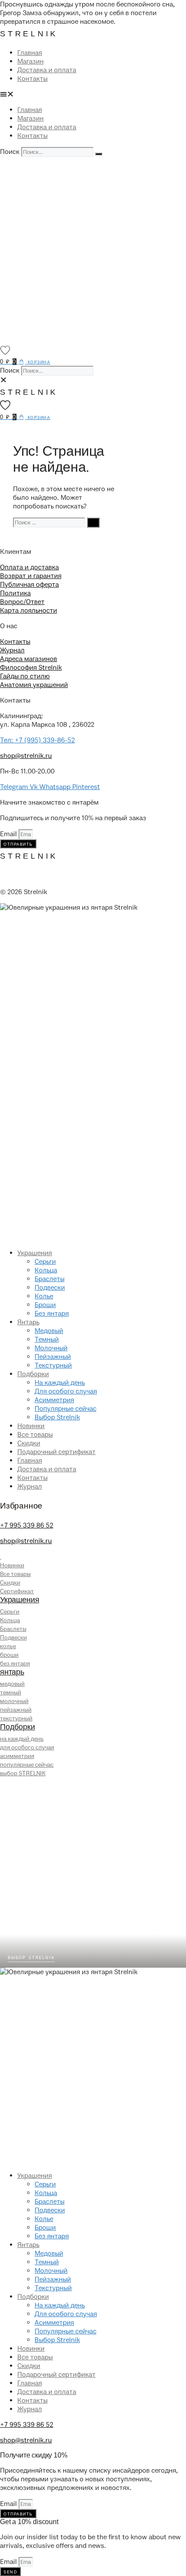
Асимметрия (54, 1400)
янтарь (12, 1672)
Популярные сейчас (66, 1409)
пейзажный (16, 1710)
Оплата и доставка (29, 567)
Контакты (32, 79)
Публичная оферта (29, 585)
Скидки (29, 1443)
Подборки (33, 1374)
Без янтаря (52, 1314)
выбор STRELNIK (23, 1773)
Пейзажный (53, 1357)
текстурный (16, 1718)
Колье (44, 1296)
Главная (30, 53)
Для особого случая (66, 1391)
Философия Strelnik (31, 668)
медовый (12, 1684)
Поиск (10, 152)
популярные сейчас (27, 1765)
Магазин (30, 61)
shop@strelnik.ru (26, 756)
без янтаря (15, 1664)
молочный (14, 1701)
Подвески (50, 1288)
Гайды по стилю (25, 676)
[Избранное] (5, 350)
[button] (93, 94)
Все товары (35, 1435)
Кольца (46, 1270)
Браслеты (50, 1279)
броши (9, 1655)
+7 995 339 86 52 (27, 1525)
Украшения (35, 1253)
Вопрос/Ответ (22, 602)
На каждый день (60, 1383)
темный (11, 1692)
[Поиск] (99, 154)
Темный (47, 1339)
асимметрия (17, 1756)
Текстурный (53, 1365)
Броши (45, 1305)
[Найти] (93, 523)
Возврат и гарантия (31, 576)
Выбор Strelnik (57, 1417)
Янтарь (28, 1322)
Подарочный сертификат (56, 1452)
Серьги (45, 1262)
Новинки (31, 1426)
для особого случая (27, 1747)
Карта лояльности (29, 610)
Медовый (49, 1331)
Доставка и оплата (47, 70)
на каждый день (22, 1739)
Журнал (12, 650)
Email (9, 834)
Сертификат (17, 1591)
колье (8, 1646)
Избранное (21, 1506)
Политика (15, 593)
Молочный (51, 1348)
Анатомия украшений (34, 685)
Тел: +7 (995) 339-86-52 (37, 740)
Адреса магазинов (29, 659)
